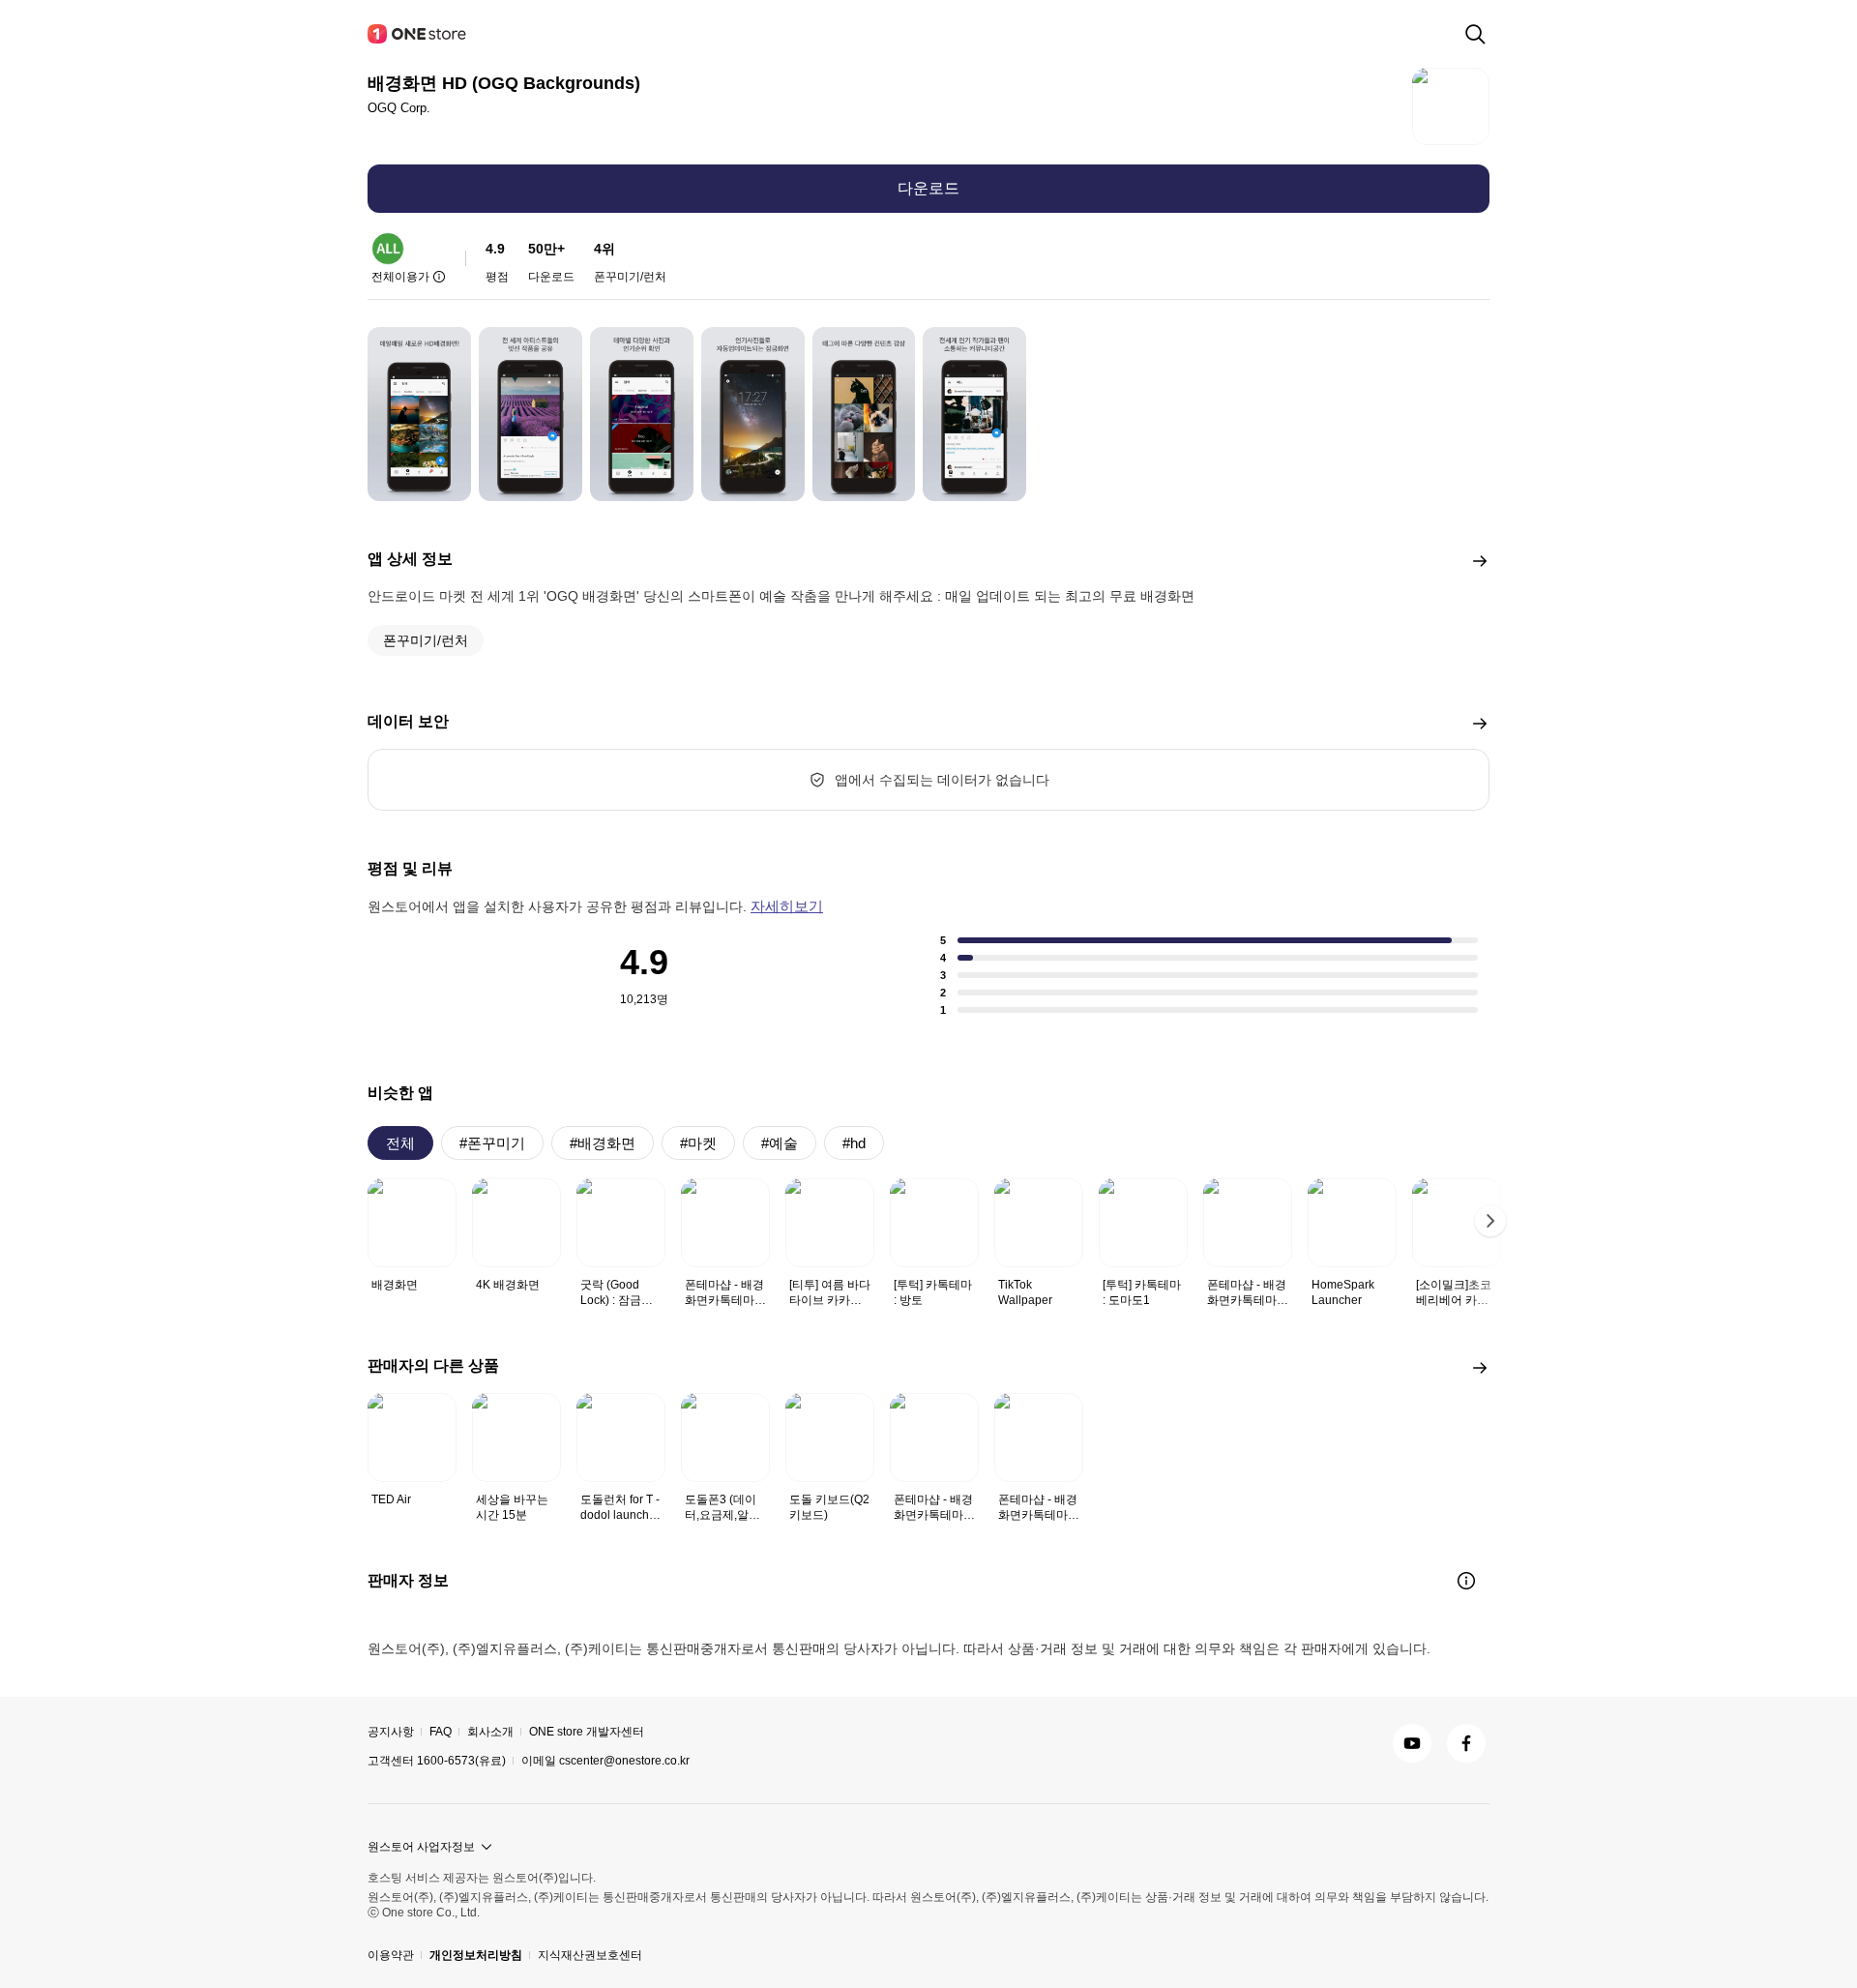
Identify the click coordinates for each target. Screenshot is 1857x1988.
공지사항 (391, 1732)
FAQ (441, 1732)
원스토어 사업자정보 (421, 1847)
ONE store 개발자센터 (587, 1732)
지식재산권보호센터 (590, 1955)
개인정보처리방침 (476, 1955)
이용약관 (391, 1955)
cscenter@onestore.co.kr (624, 1761)
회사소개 (490, 1732)
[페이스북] (1466, 1743)
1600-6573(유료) (461, 1761)
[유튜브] (1412, 1743)
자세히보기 (787, 906)
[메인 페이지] (418, 34)
